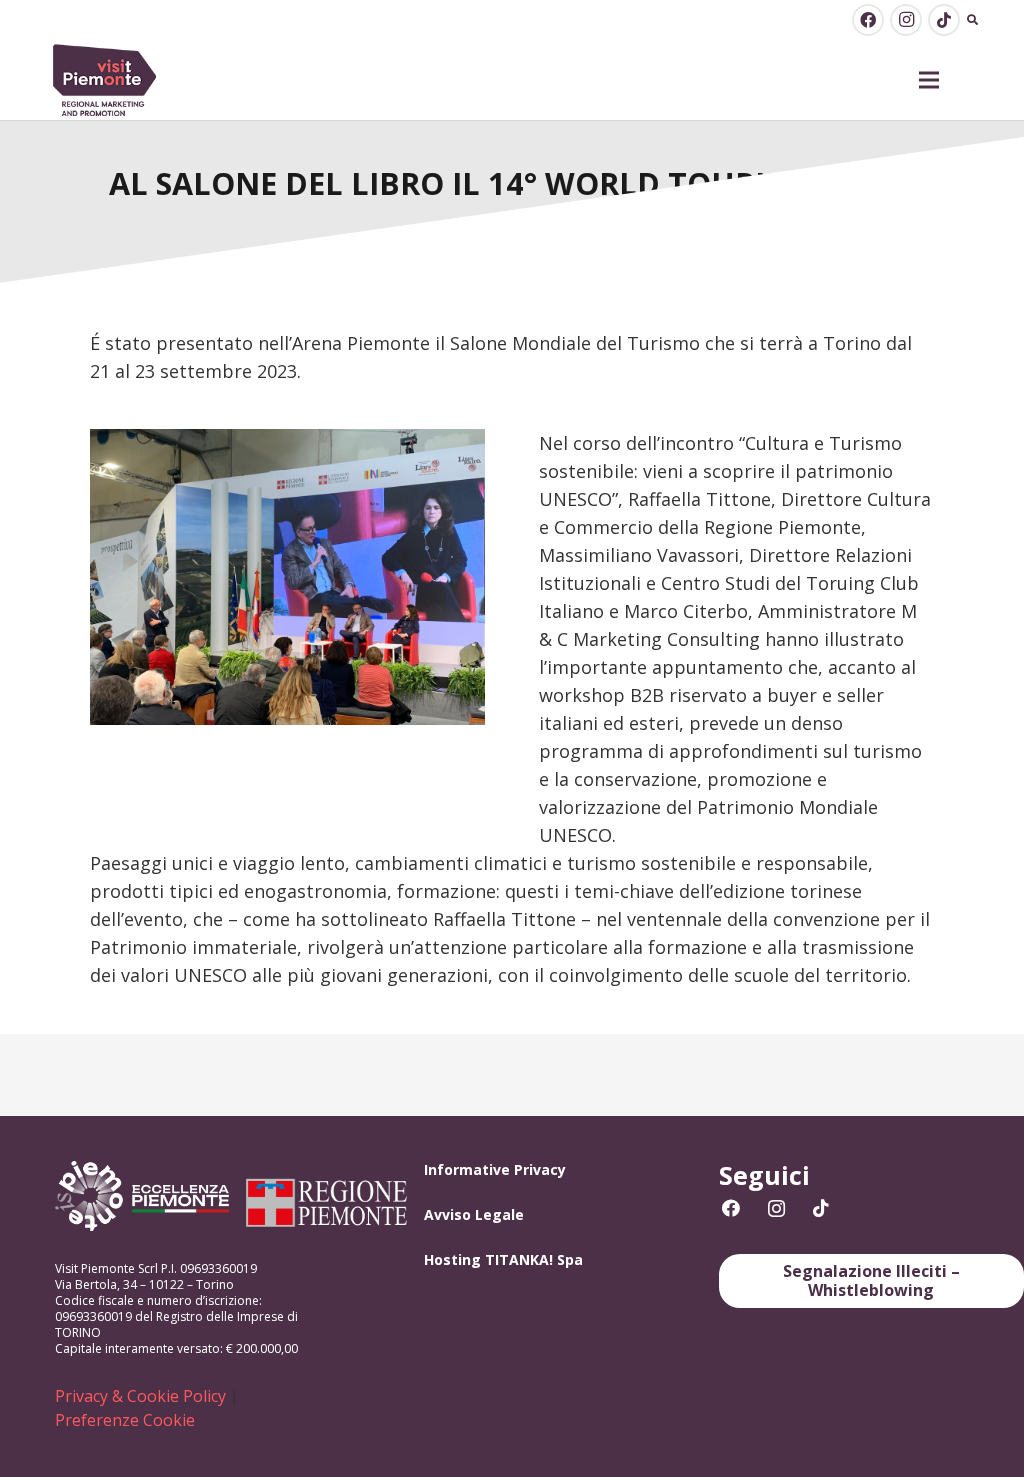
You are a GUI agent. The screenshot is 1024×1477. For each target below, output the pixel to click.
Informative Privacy (495, 1169)
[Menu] (929, 80)
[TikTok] (944, 20)
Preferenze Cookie (125, 1420)
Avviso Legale (474, 1214)
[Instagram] (906, 20)
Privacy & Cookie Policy (140, 1396)
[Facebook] (868, 20)
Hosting (452, 1259)
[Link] (105, 80)
